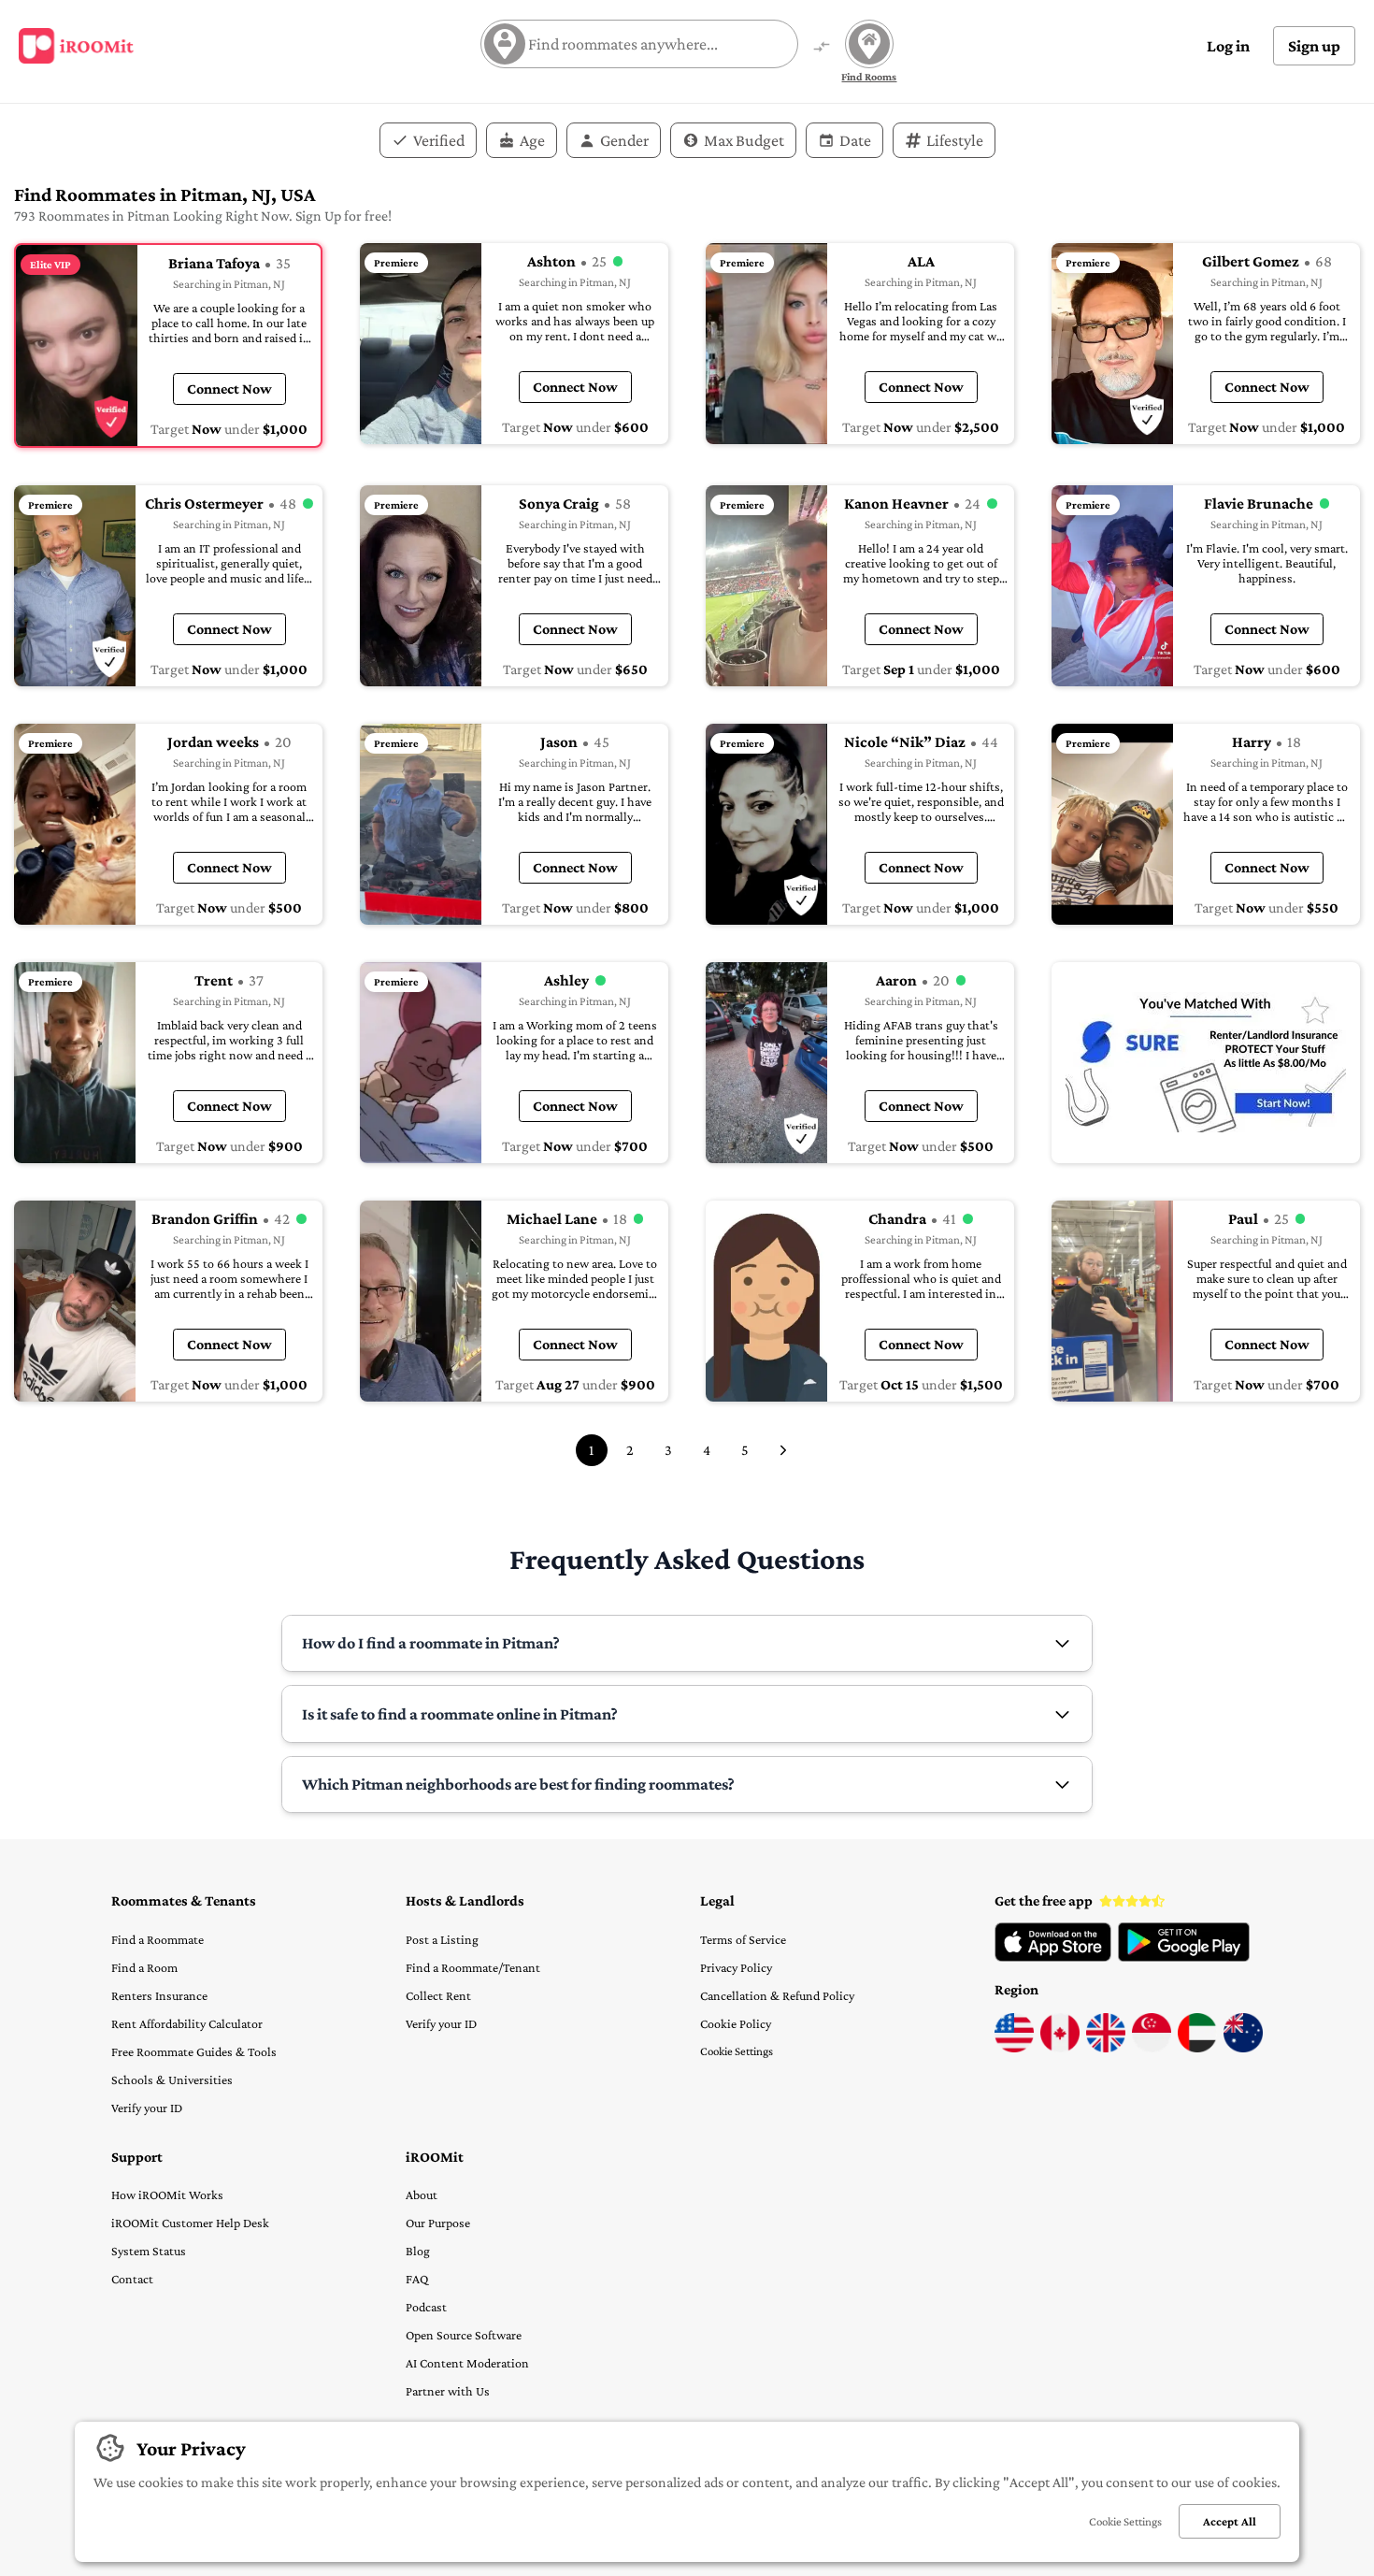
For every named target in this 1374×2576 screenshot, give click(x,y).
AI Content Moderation (467, 2363)
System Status (149, 2251)
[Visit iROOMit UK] (1106, 2048)
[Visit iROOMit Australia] (1243, 2048)
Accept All (1230, 2521)
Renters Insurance (159, 1995)
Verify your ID (147, 2108)
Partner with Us (448, 2391)
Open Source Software (464, 2335)
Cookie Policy (736, 2023)
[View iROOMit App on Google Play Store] (1184, 1957)
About (422, 2195)
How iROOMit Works (167, 2195)
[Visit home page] (76, 46)
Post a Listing (442, 1939)
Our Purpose (438, 2223)
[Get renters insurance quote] (1206, 1063)
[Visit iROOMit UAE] (1197, 2048)
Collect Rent (438, 1995)
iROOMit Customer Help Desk (190, 2223)
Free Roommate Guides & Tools (194, 2051)
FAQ (417, 2279)
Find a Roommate (157, 1939)
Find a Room (144, 1967)
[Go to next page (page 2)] (783, 1450)
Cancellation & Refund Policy (777, 1995)
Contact (132, 2279)
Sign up (1314, 46)
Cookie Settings (737, 2051)
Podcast (426, 2307)
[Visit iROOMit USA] (1014, 2048)
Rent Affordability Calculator (187, 2023)
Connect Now (229, 389)
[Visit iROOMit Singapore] (1152, 2048)
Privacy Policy (736, 1967)
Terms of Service (743, 1939)
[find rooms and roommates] (822, 48)
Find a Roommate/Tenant (473, 1967)
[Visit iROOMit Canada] (1060, 2048)
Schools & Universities (172, 2080)
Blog (418, 2251)
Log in (1228, 46)
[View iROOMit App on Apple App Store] (1053, 1957)
